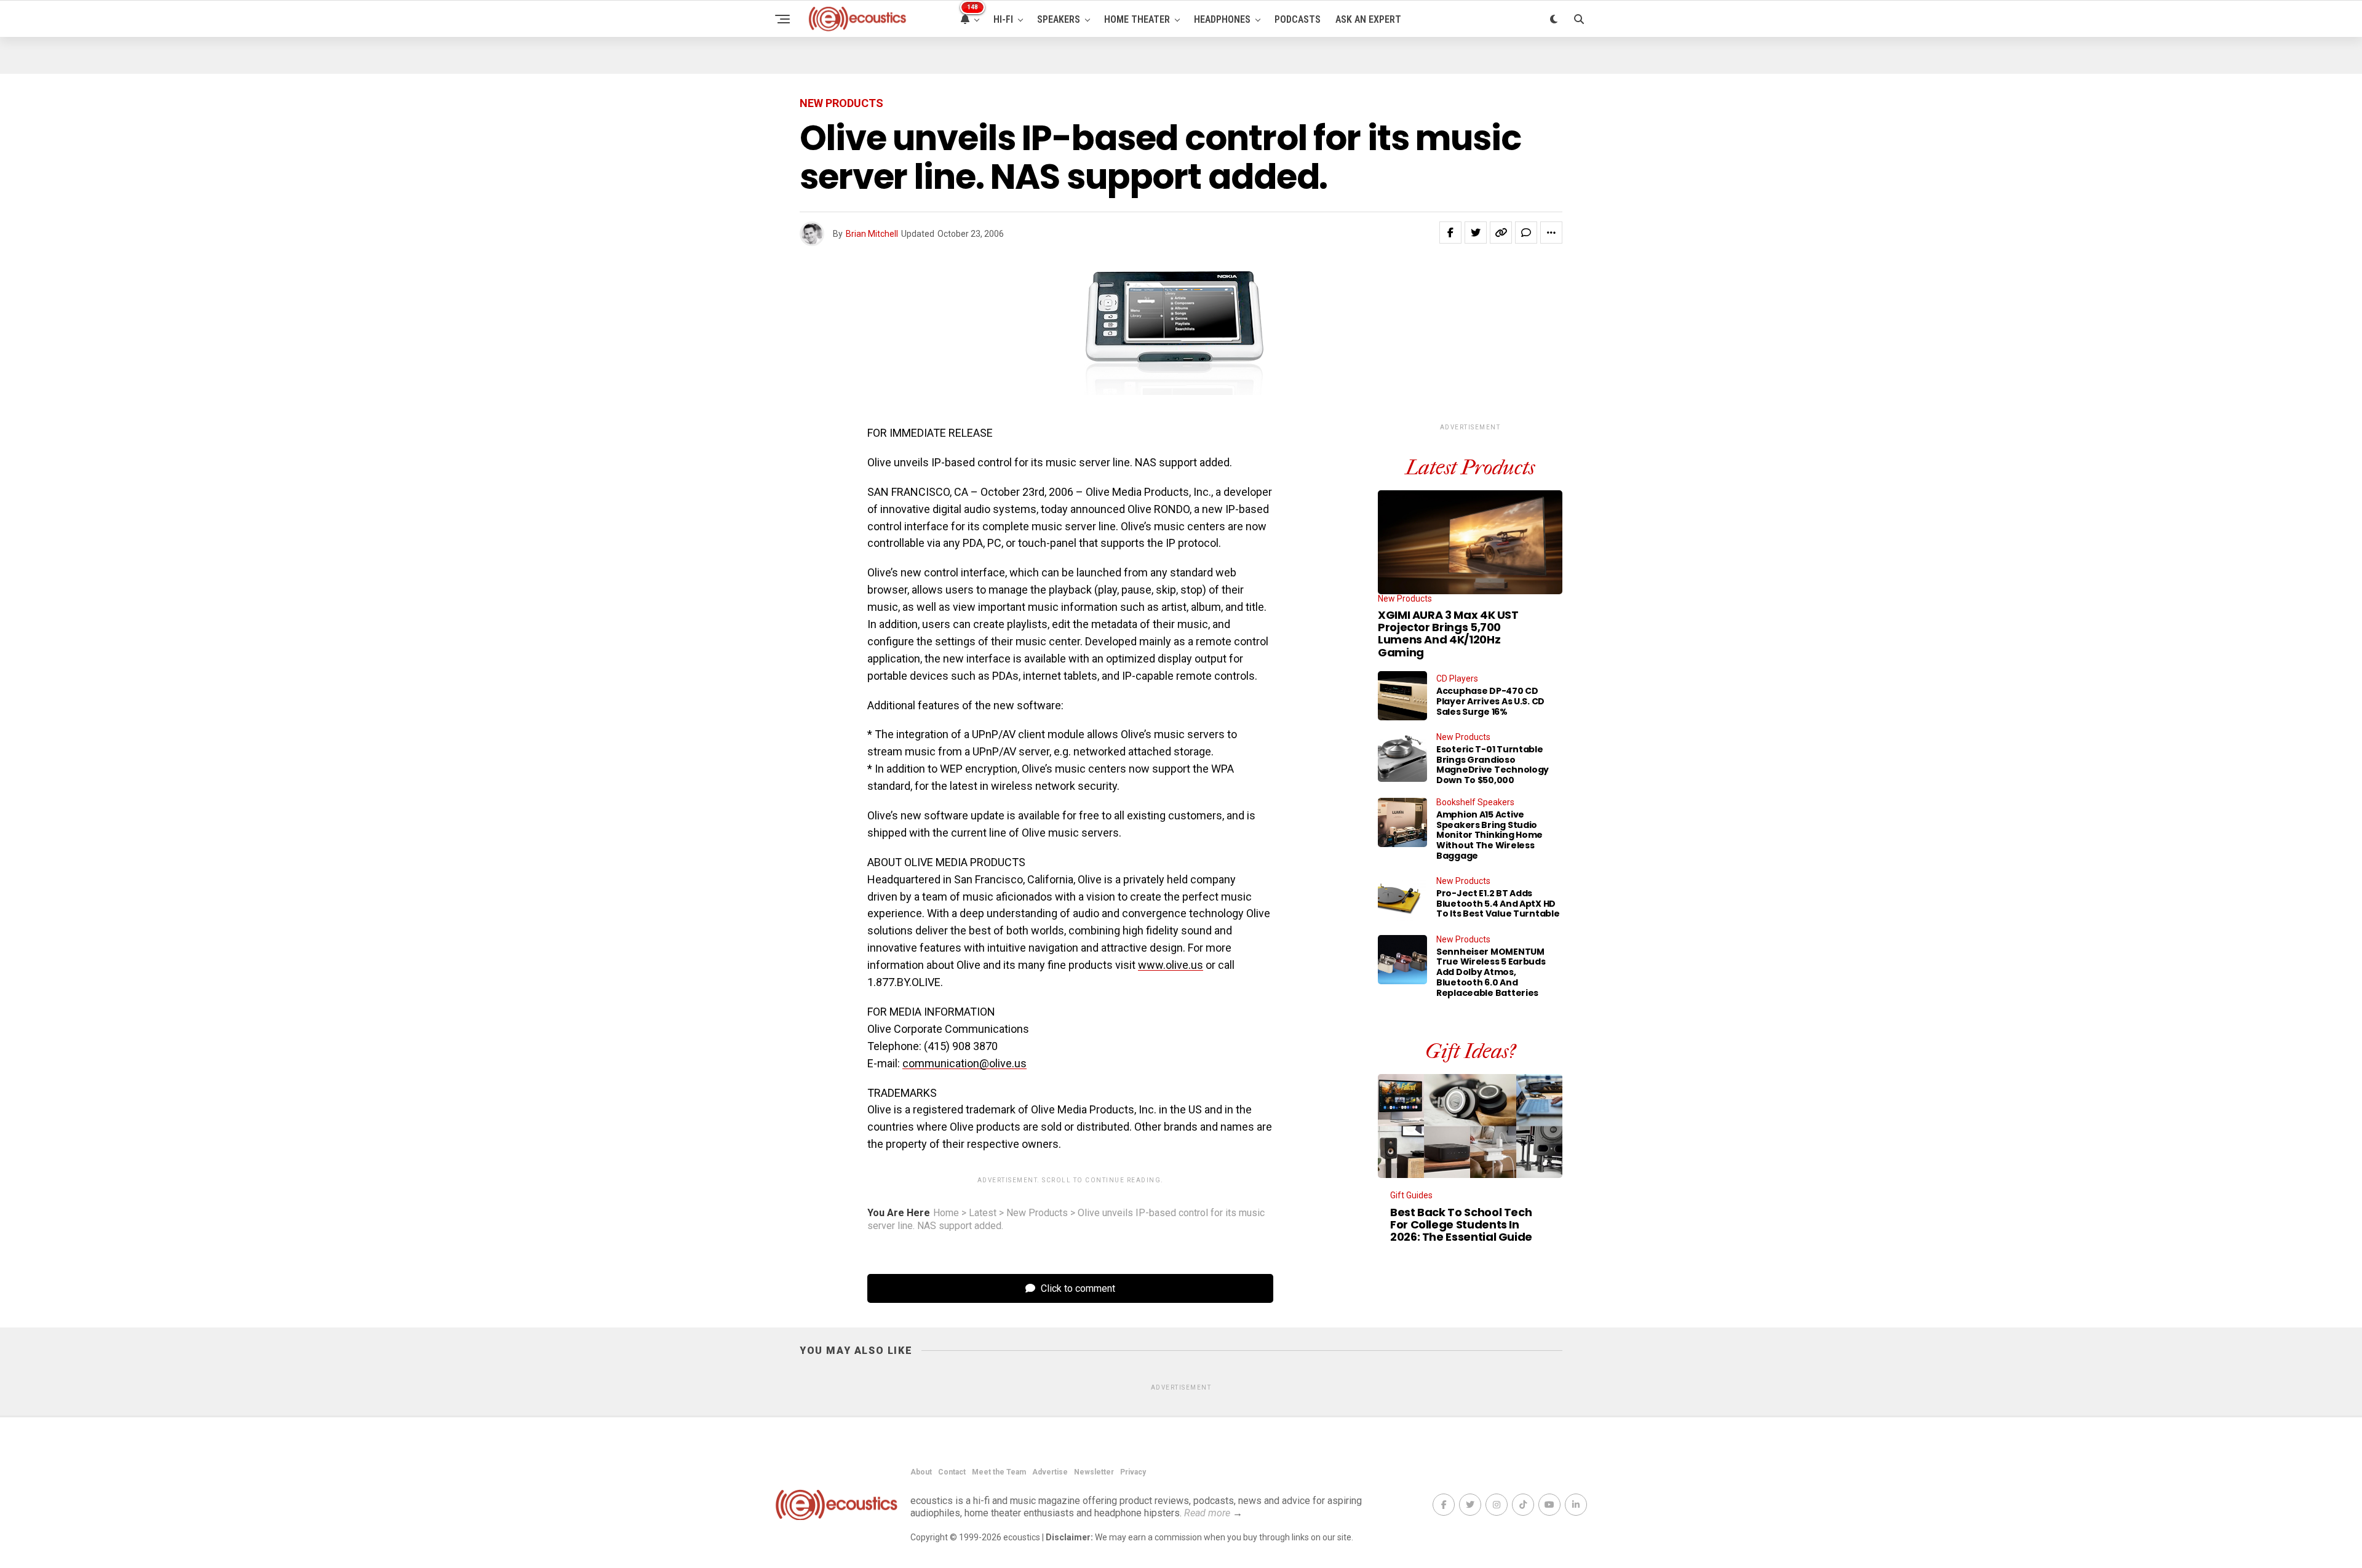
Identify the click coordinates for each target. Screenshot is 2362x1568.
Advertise (1050, 1472)
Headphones (1222, 19)
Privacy (1133, 1472)
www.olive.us (1171, 965)
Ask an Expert (1368, 19)
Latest (983, 1213)
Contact (952, 1472)
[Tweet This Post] (1476, 233)
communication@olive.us (964, 1063)
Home (946, 1213)
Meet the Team (999, 1472)
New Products (1037, 1213)
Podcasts (1298, 19)
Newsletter (1094, 1472)
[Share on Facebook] (1450, 233)
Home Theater (1137, 19)
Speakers (1059, 19)
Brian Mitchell (872, 234)
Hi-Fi (1003, 19)
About (921, 1472)
